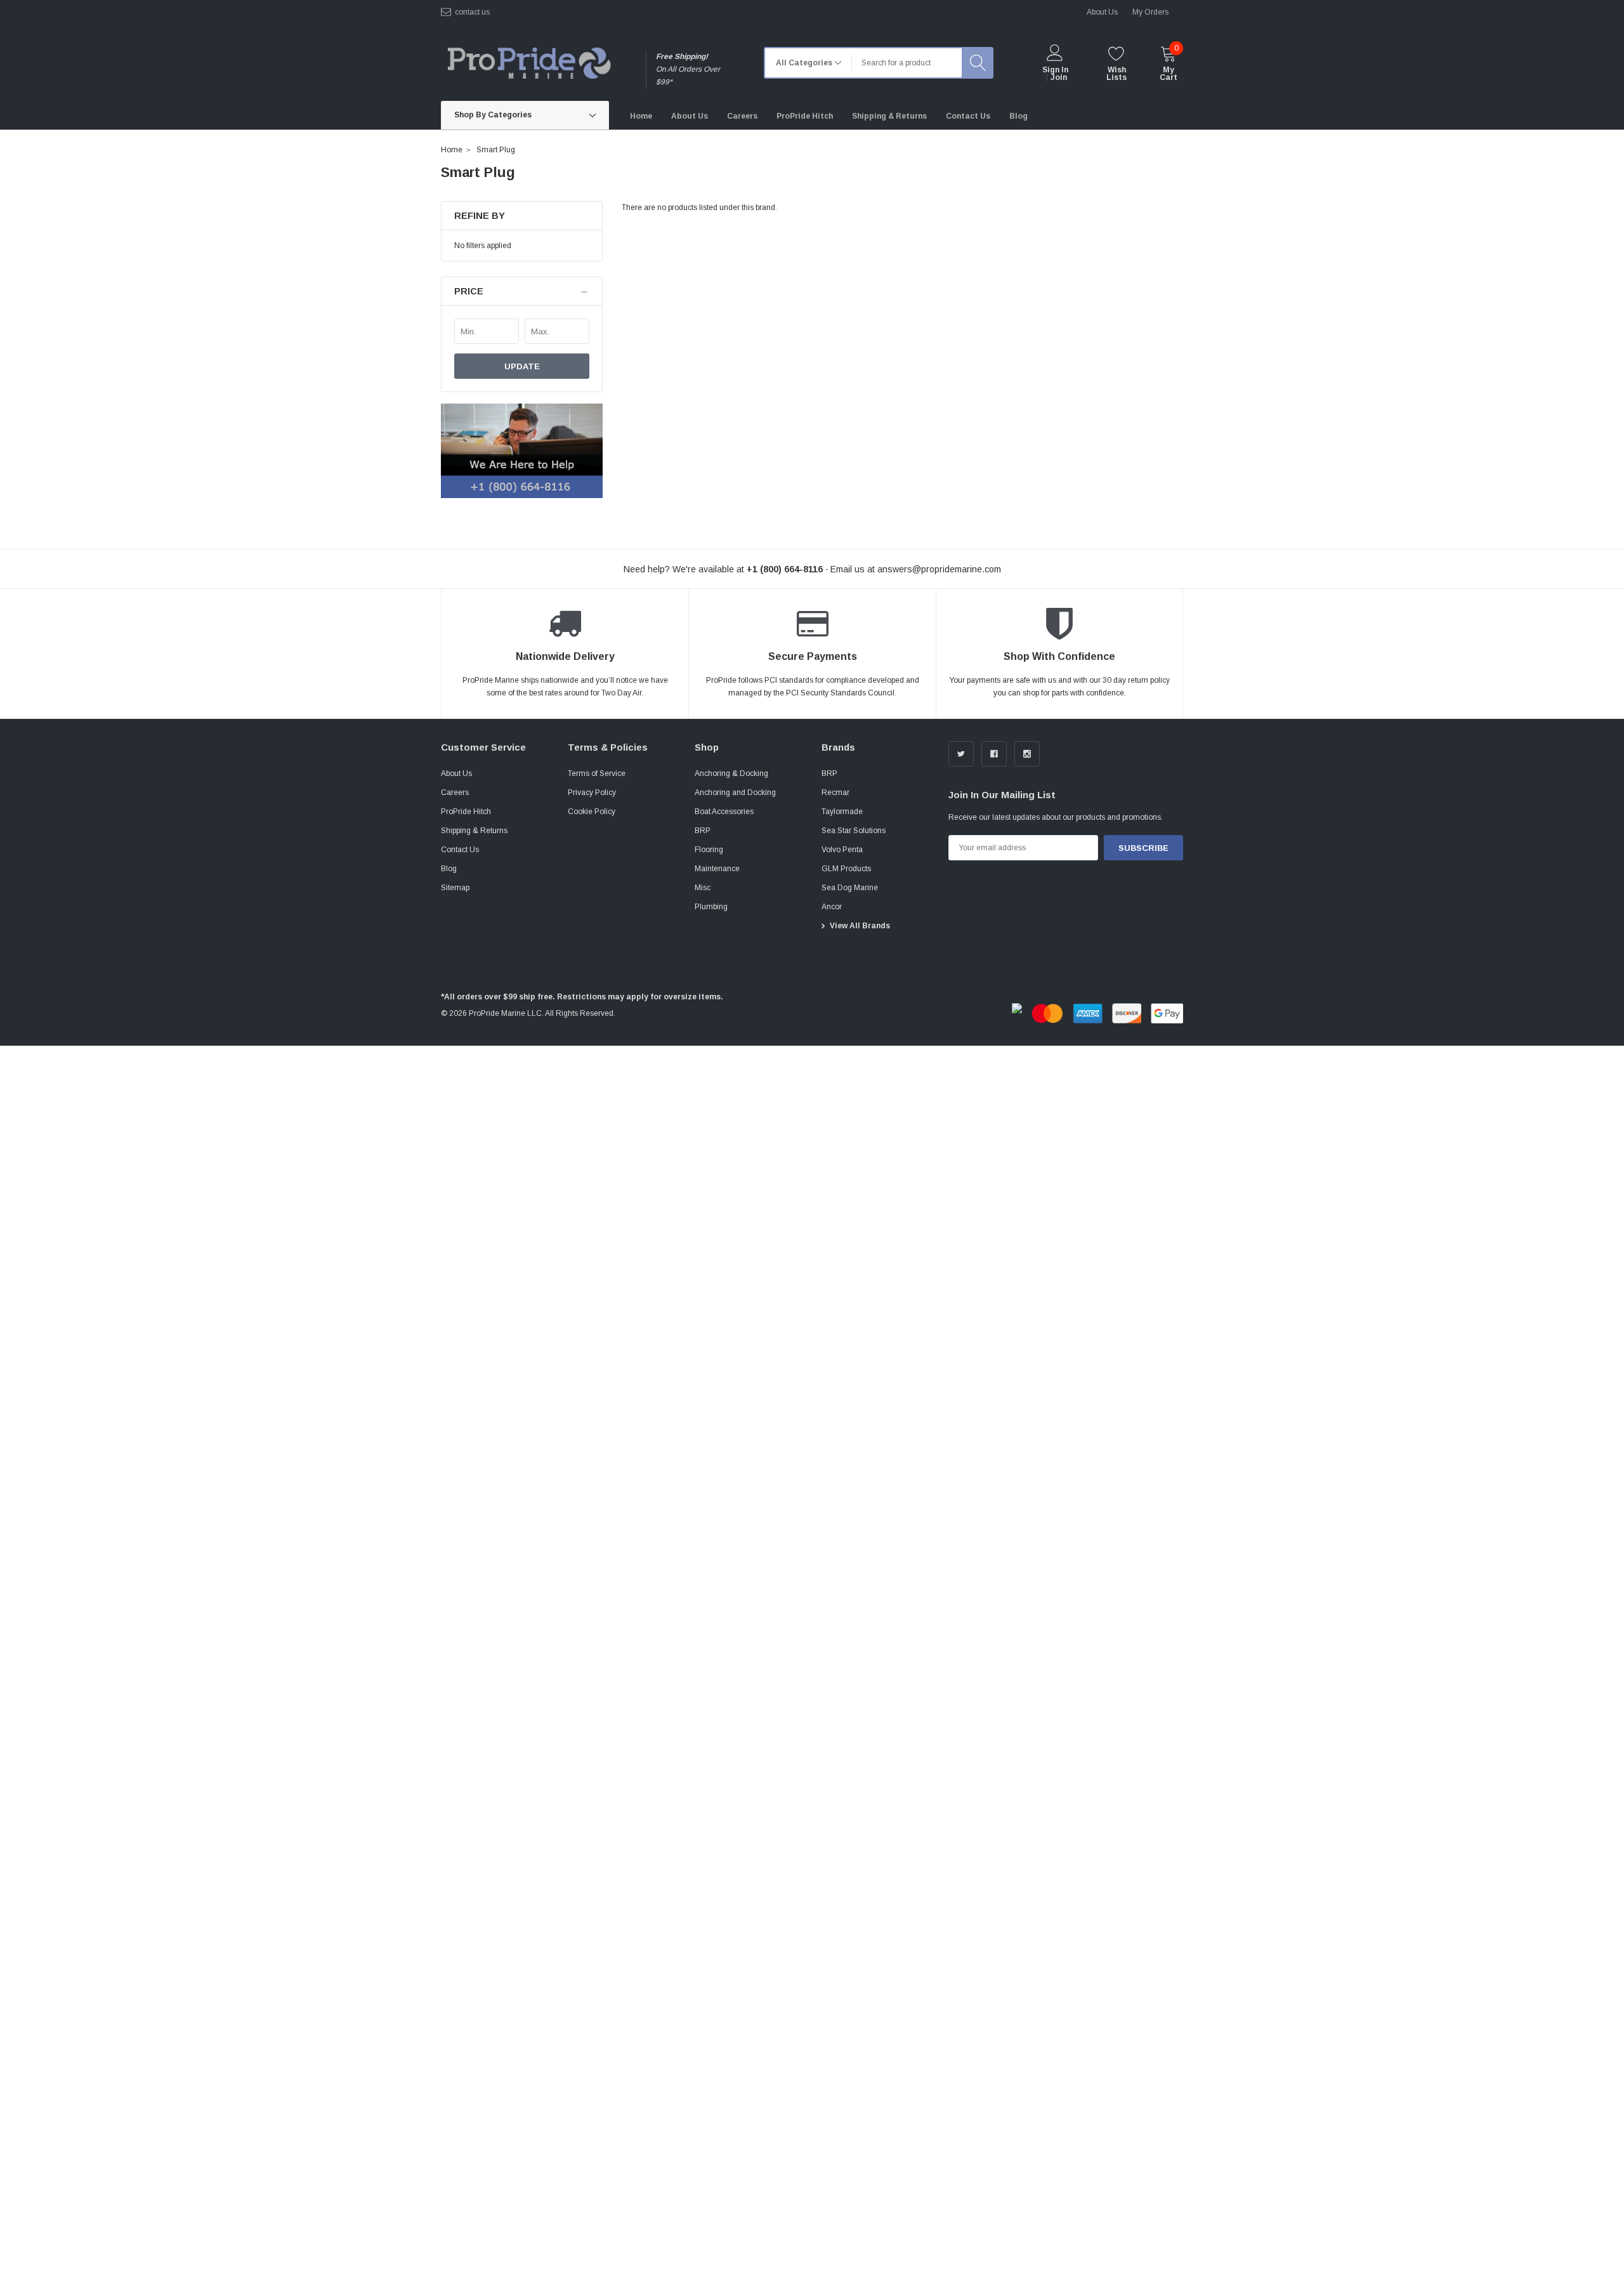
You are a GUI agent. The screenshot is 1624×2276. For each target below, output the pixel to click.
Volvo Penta (842, 850)
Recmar (835, 793)
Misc (703, 888)
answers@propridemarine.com (939, 569)
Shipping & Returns (474, 831)
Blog (449, 869)
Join (1059, 77)
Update (522, 366)
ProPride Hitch (466, 812)
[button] (522, 292)
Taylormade (842, 812)
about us (1102, 12)
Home (452, 150)
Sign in (1055, 70)
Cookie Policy (592, 812)
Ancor (832, 907)
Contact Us (460, 850)
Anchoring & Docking (731, 773)
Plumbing (711, 907)
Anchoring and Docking (735, 793)
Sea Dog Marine (850, 888)
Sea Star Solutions (854, 831)
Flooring (709, 850)
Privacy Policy (592, 793)
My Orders (1150, 12)
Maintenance (717, 869)
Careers (455, 793)
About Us (456, 773)
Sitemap (455, 888)
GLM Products (846, 869)
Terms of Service (597, 773)
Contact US (472, 12)
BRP (703, 831)
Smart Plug (496, 150)
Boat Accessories (724, 812)
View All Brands (860, 926)
